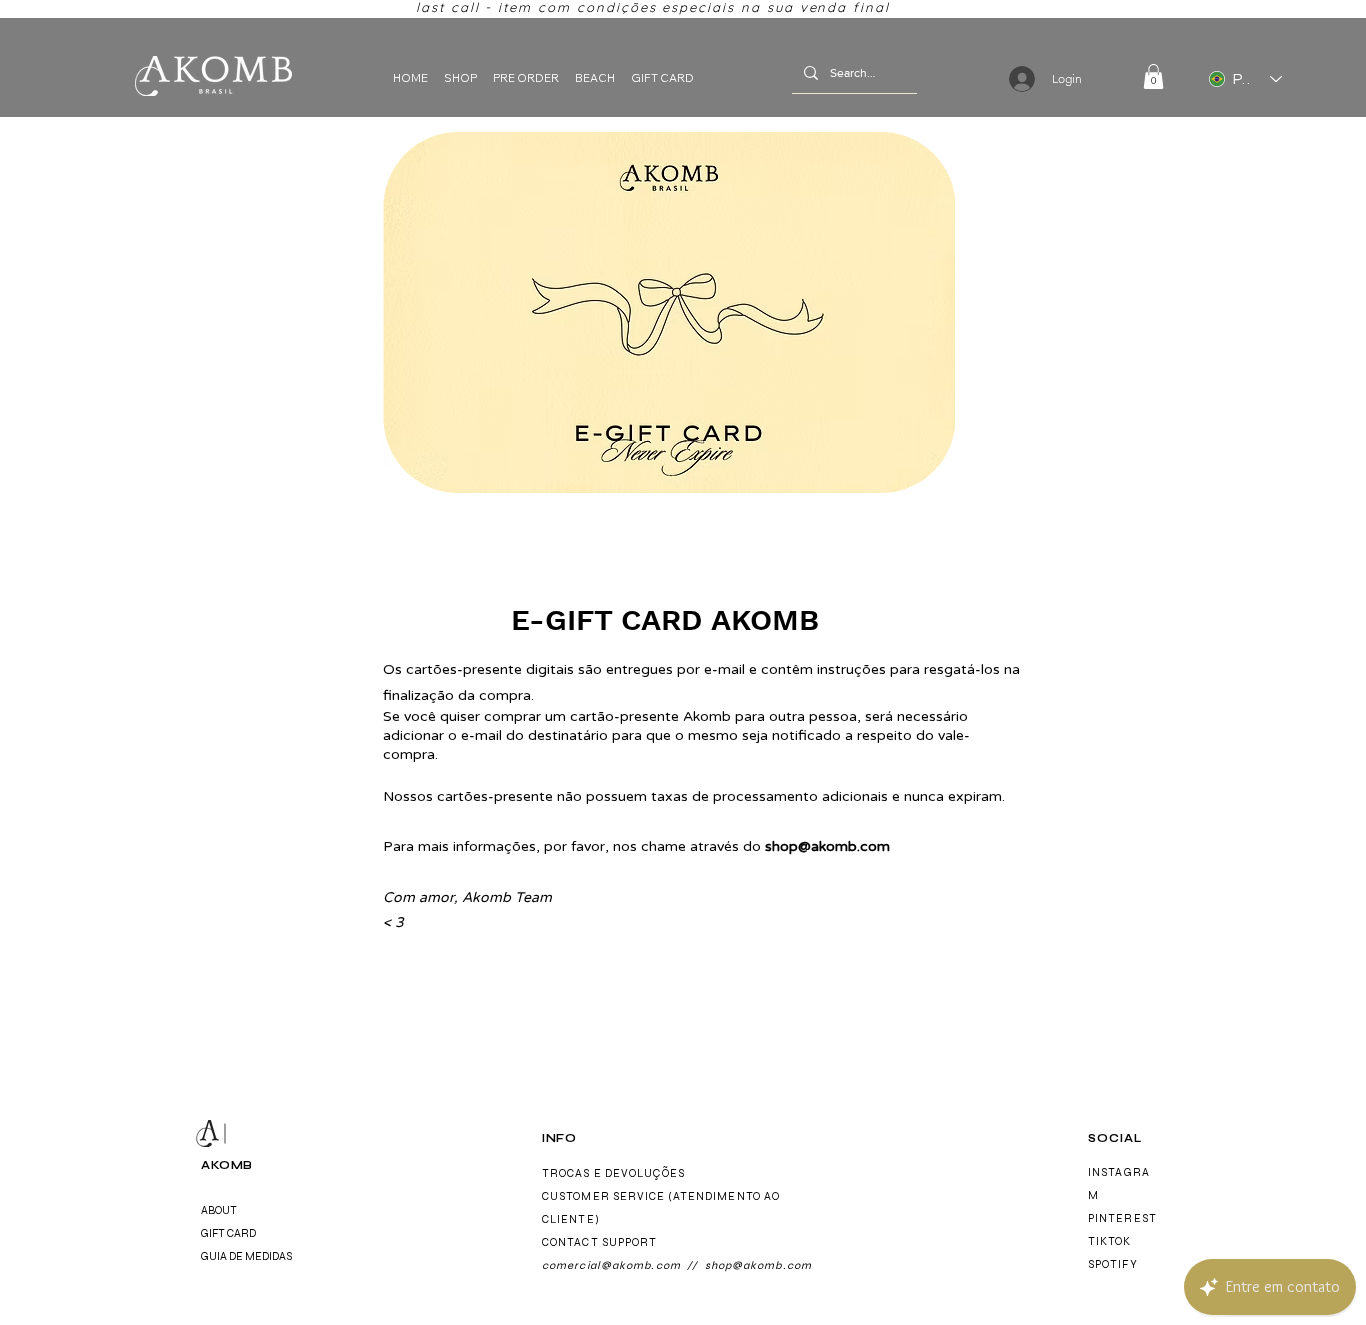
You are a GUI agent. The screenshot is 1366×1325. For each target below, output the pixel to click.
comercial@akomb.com (611, 1265)
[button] (1153, 76)
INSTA (1106, 1172)
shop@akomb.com (827, 846)
